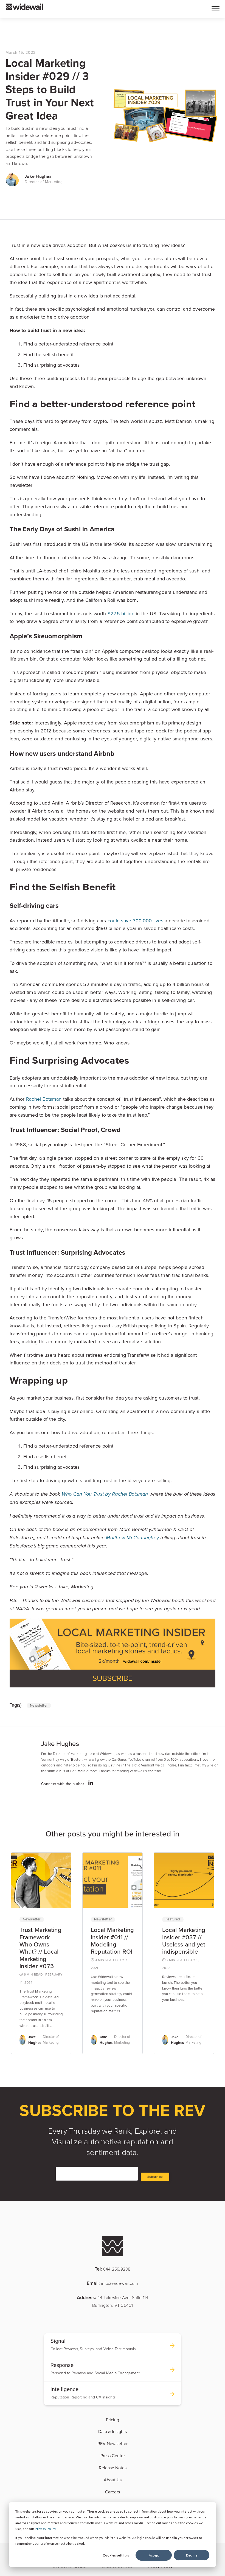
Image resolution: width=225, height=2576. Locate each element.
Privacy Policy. (46, 2529)
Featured (173, 1919)
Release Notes (113, 2468)
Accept (154, 2555)
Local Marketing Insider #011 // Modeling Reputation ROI (113, 1941)
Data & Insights (113, 2432)
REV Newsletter (113, 2444)
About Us (113, 2480)
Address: (113, 2301)
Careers (113, 2492)
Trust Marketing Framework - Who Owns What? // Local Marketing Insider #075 (40, 1948)
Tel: (113, 2269)
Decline (192, 2555)
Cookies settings (116, 2555)
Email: (112, 2283)
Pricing (113, 2420)
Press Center (113, 2456)
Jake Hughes (38, 176)
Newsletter (39, 1706)
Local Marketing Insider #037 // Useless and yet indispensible (184, 1941)
